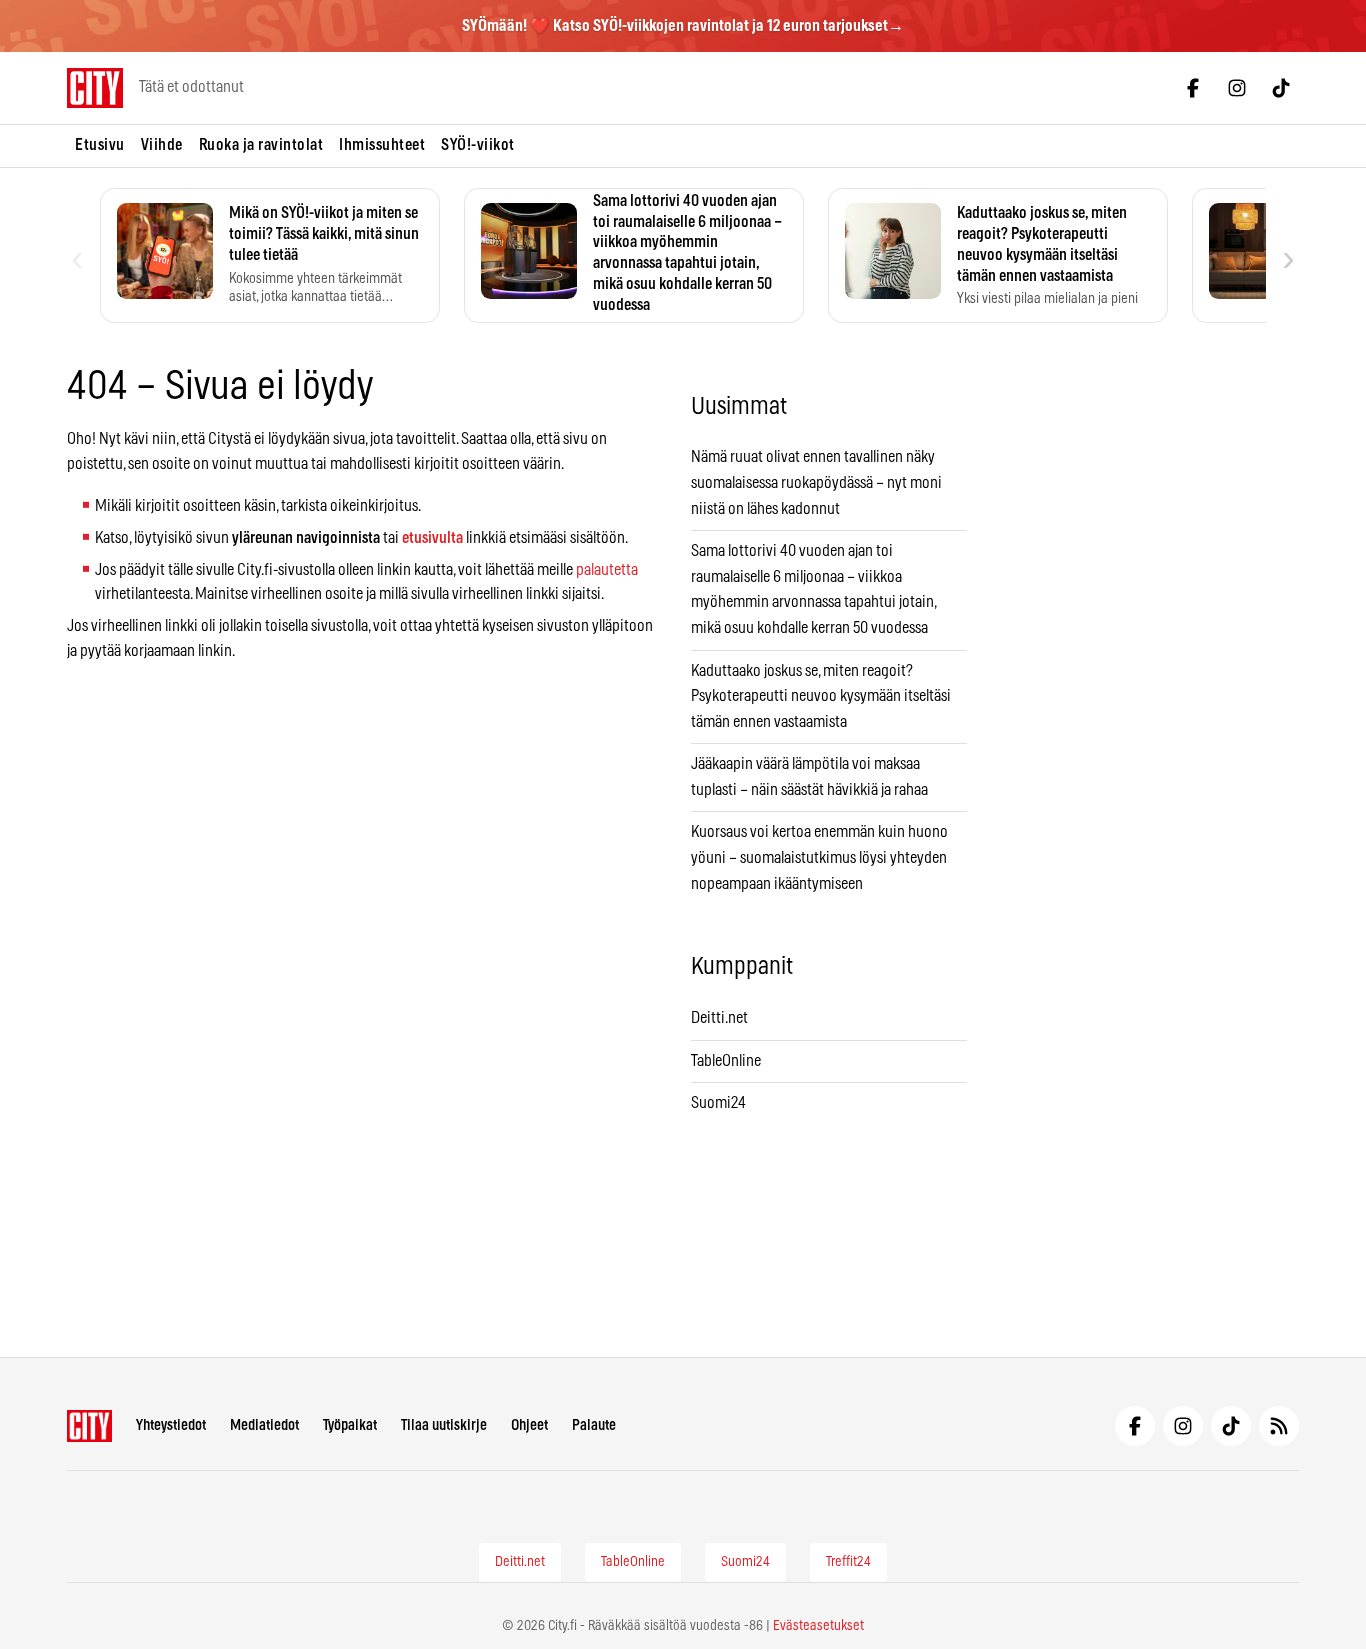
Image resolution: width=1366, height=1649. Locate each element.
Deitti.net (719, 1018)
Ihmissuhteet (382, 145)
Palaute (594, 1425)
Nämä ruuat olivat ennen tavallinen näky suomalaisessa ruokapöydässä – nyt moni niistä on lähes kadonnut (816, 482)
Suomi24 (718, 1103)
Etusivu (100, 145)
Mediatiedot (264, 1425)
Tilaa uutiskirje (444, 1425)
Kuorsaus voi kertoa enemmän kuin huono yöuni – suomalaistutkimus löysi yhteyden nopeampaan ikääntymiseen (819, 857)
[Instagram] (1237, 88)
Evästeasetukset (818, 1626)
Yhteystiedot (171, 1425)
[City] (89, 1426)
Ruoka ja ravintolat (261, 145)
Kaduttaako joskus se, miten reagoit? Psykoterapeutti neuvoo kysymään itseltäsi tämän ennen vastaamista (821, 696)
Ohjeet (529, 1425)
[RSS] (1279, 1426)
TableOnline (726, 1061)
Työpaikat (350, 1425)
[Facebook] (1193, 88)
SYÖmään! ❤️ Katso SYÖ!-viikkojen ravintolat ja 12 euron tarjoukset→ (683, 26)
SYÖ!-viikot (478, 145)
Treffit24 (848, 1562)
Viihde (162, 145)
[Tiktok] (1281, 88)
